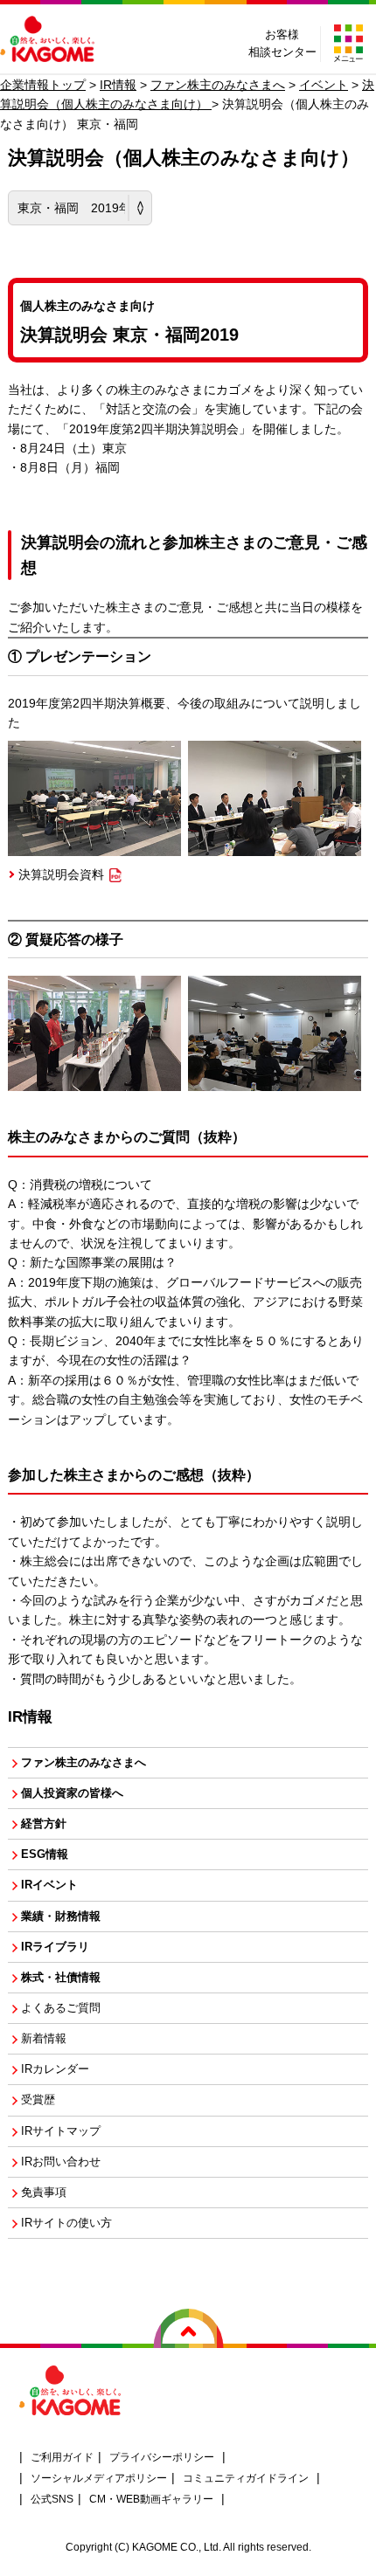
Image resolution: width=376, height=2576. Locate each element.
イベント (324, 85)
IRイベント (49, 1885)
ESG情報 (45, 1854)
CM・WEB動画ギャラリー (151, 2499)
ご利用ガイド (62, 2457)
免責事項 (44, 2193)
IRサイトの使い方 (66, 2223)
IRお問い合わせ (61, 2162)
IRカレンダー (55, 2069)
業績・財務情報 (61, 1916)
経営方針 (44, 1824)
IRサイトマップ (61, 2131)
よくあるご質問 (61, 2008)
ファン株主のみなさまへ (218, 85)
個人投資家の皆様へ (72, 1793)
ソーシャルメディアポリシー (99, 2478)
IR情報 (118, 85)
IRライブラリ (55, 1947)
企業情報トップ (43, 85)
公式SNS (52, 2499)
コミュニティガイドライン (246, 2478)
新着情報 (44, 2039)
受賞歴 (38, 2100)
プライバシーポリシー (162, 2457)
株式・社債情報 (61, 1978)
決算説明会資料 (61, 874)
